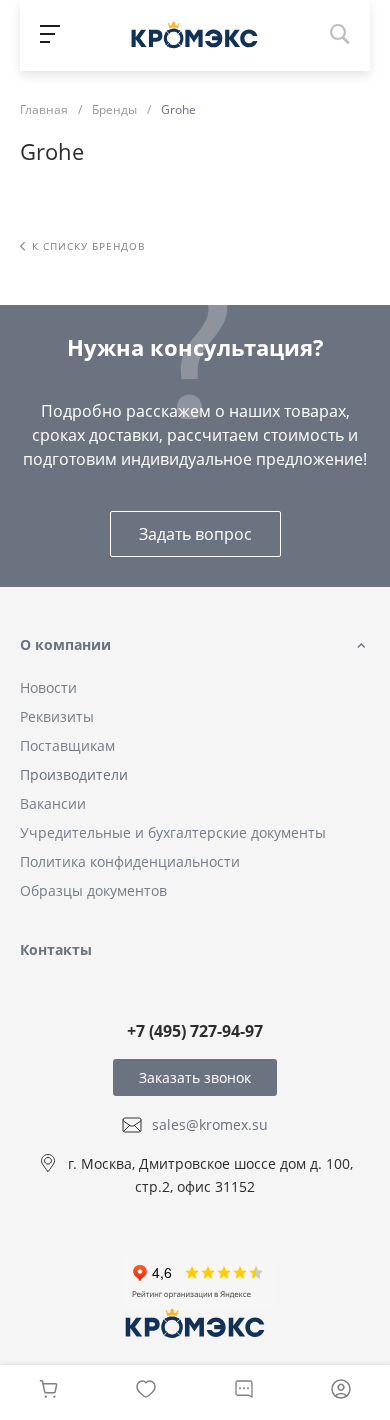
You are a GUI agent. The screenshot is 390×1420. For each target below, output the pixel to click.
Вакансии (53, 803)
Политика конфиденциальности (130, 861)
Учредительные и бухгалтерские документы (173, 832)
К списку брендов (88, 246)
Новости (48, 687)
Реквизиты (57, 716)
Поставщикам (67, 745)
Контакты (56, 949)
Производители (74, 774)
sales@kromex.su (210, 1124)
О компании (65, 644)
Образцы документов (93, 890)
